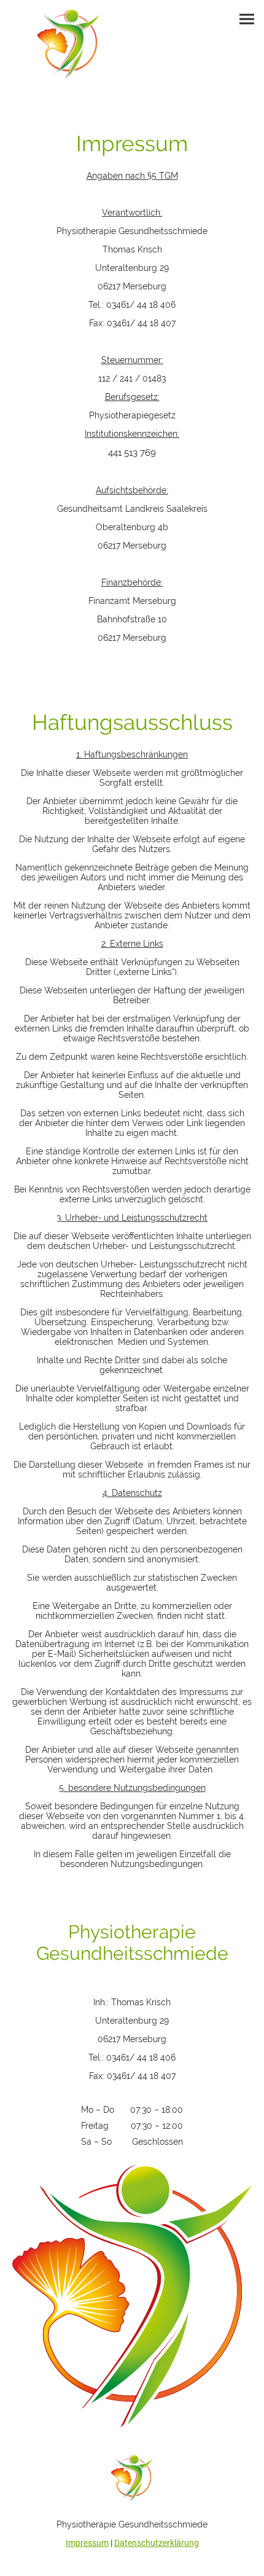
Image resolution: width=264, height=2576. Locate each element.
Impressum (87, 2543)
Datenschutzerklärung (157, 2543)
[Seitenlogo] (69, 44)
